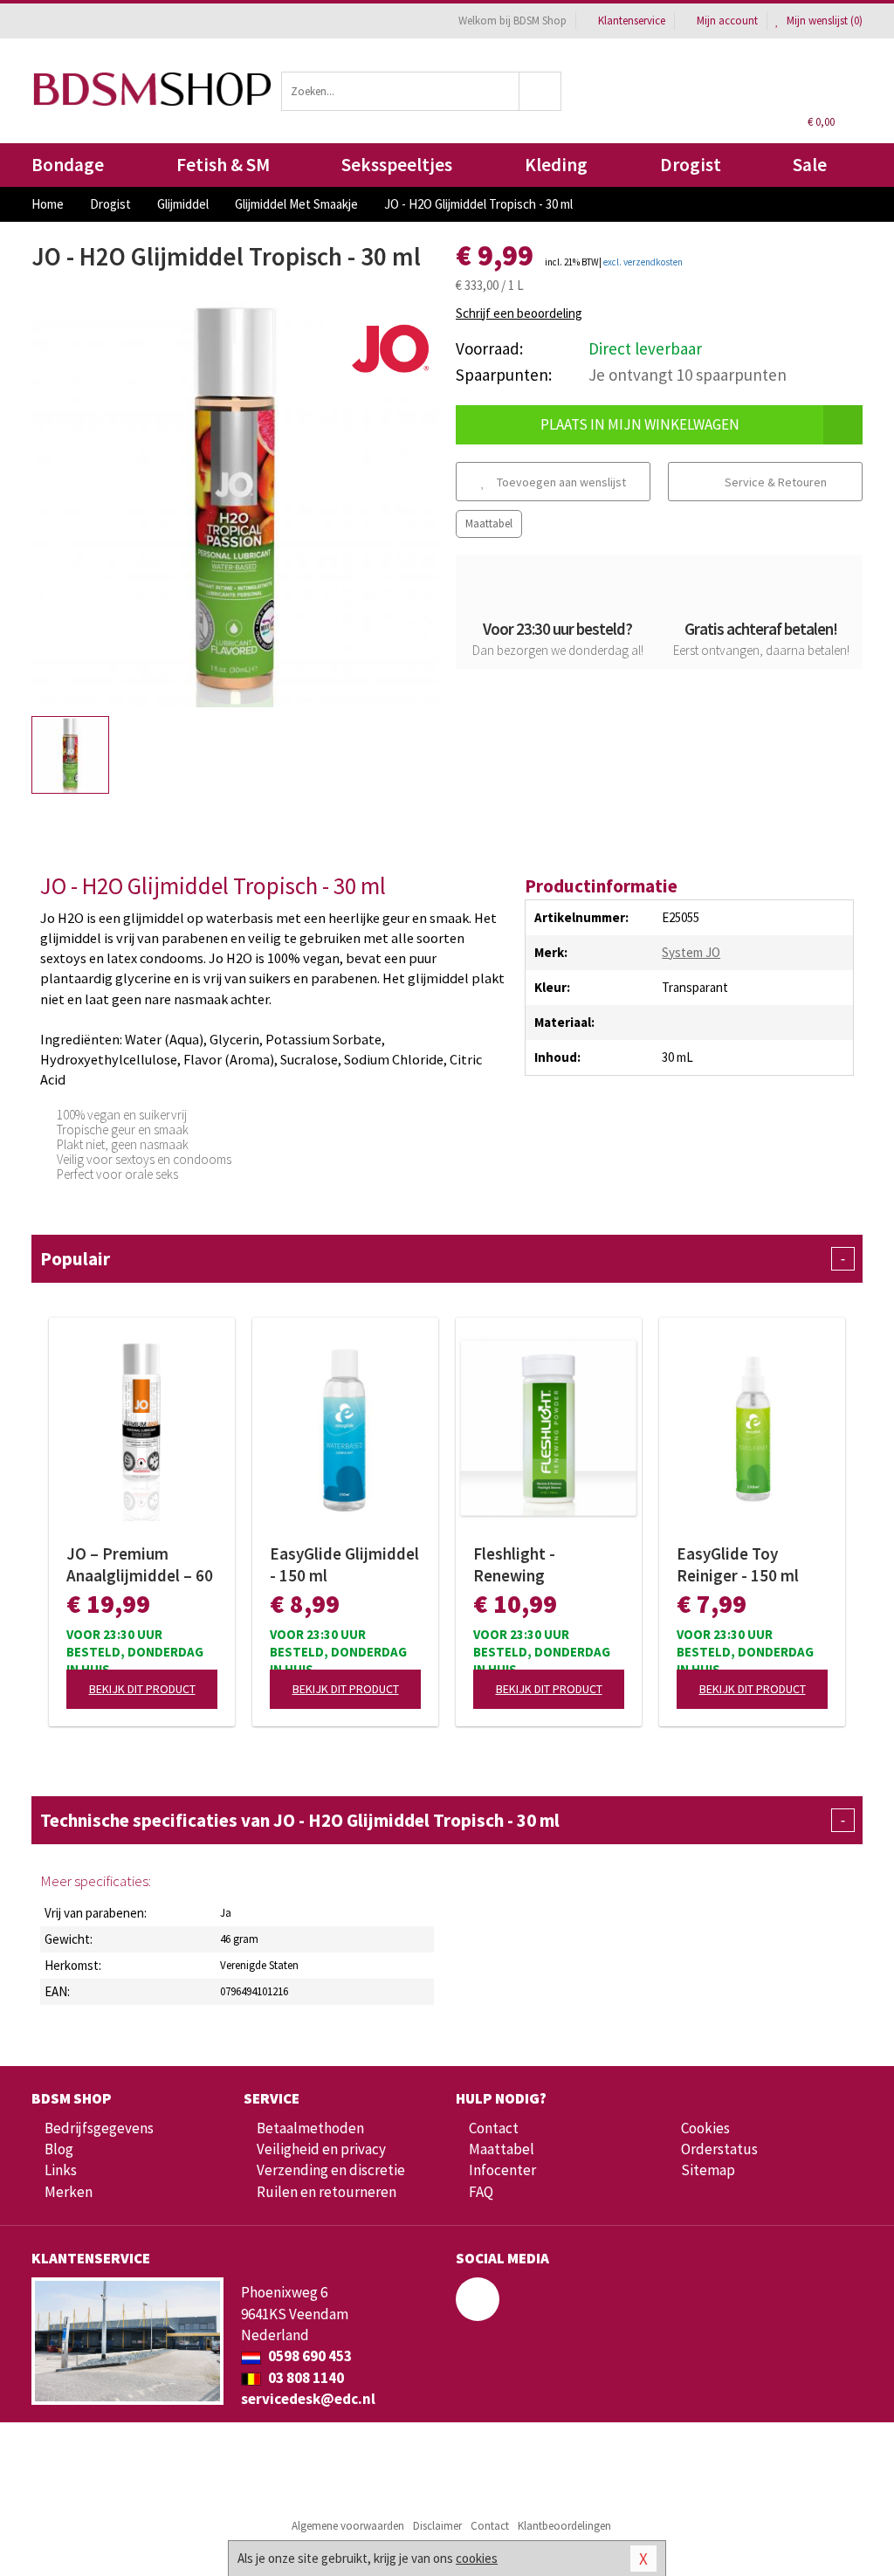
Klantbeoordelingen (564, 2526)
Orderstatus (719, 2149)
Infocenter (502, 2170)
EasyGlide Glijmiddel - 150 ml (344, 1564)
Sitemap (708, 2170)
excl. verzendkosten (643, 262)
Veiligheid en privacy (321, 2149)
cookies (477, 2558)
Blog (59, 2149)
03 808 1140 (305, 2378)
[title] (390, 347)
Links (61, 2170)
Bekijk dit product (142, 1689)
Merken (69, 2192)
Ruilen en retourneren (327, 2192)
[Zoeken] (540, 91)
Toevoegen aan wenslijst (560, 482)
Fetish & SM (223, 165)
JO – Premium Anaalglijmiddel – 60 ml (140, 1565)
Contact (494, 2128)
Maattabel (489, 523)
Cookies (705, 2128)
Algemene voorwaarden (348, 2526)
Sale (810, 165)
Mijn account (727, 21)
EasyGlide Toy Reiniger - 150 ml (738, 1564)
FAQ (481, 2192)
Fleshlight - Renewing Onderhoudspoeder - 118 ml (548, 1565)
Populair (443, 1259)
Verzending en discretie (331, 2170)
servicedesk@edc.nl (308, 2399)
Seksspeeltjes (397, 165)
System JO (691, 952)
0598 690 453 (309, 2356)
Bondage (68, 165)
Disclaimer (437, 2526)
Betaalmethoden (310, 2128)
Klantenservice (632, 21)
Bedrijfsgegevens (99, 2128)
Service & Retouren (774, 482)
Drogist (691, 165)
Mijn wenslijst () (823, 21)
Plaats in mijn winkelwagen (640, 424)
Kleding (556, 165)
